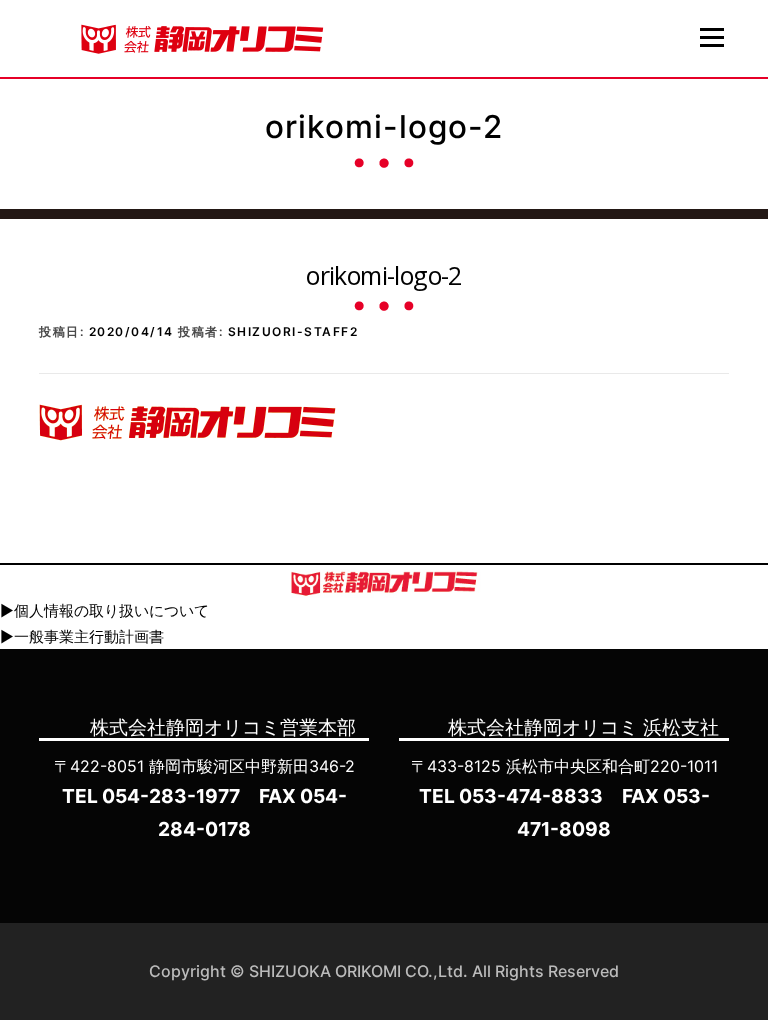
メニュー (711, 37)
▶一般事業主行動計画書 (82, 636)
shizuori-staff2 (293, 331)
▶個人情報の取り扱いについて (104, 610)
